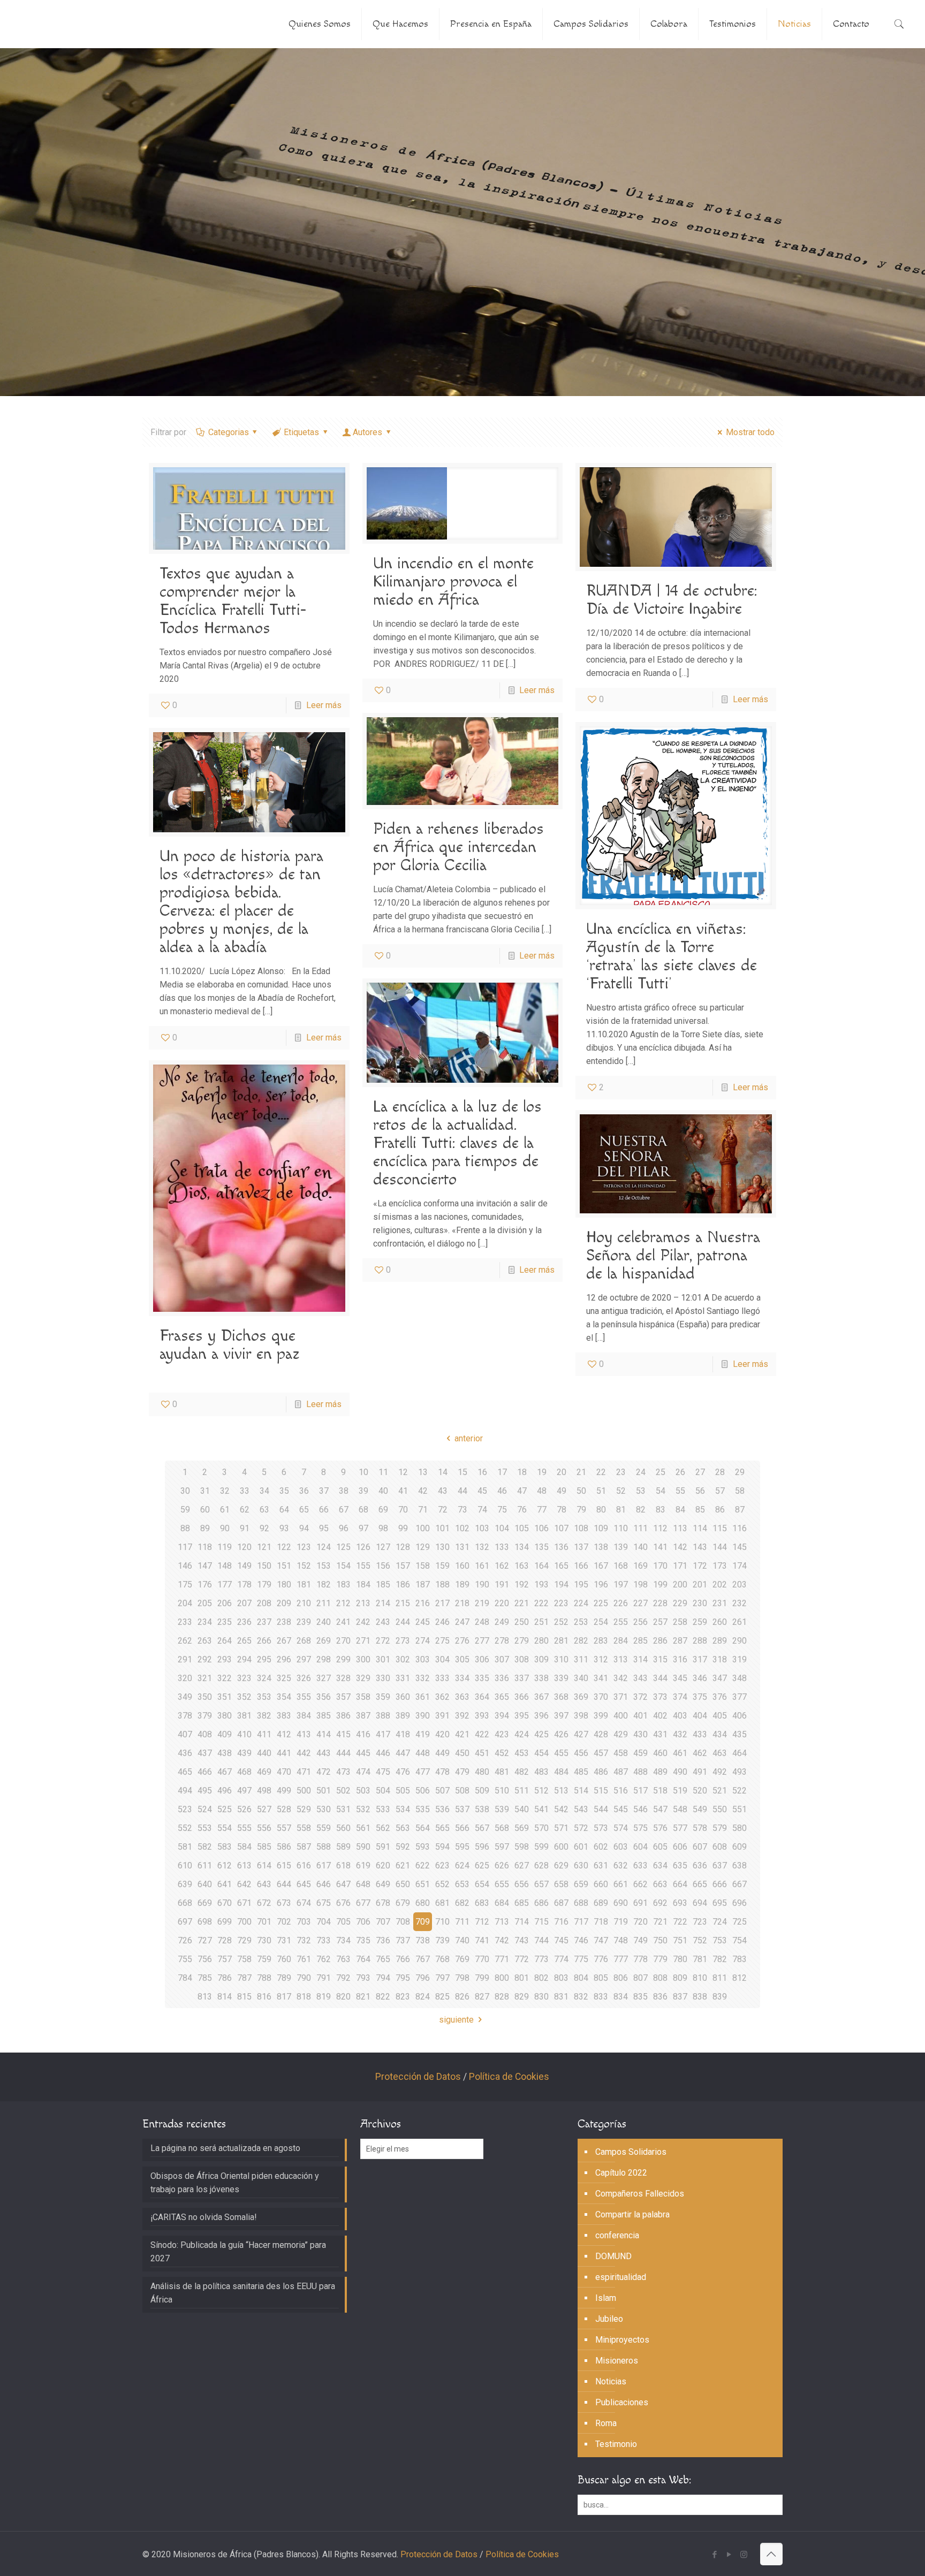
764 (363, 1959)
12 (403, 1472)
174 (740, 1566)
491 (700, 1772)
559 (324, 1828)
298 (324, 1659)
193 (541, 1585)
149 (244, 1566)
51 (601, 1491)
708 (403, 1922)
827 (482, 1997)
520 (700, 1791)
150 (264, 1566)
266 (264, 1641)
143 (700, 1547)
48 (542, 1491)
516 (621, 1791)
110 (621, 1528)
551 (740, 1809)
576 (660, 1828)
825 (442, 1997)
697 (185, 1922)
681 (442, 1903)
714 (522, 1922)
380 (225, 1716)
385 (324, 1716)
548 (680, 1809)
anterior (468, 1438)
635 (680, 1865)
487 (621, 1772)
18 (522, 1472)
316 (680, 1659)
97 (363, 1528)
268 (304, 1641)
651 (423, 1884)
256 (640, 1622)
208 (264, 1603)
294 (244, 1659)
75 (502, 1510)
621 (403, 1865)
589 (343, 1847)
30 (185, 1491)
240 (324, 1622)
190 (482, 1585)
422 (482, 1734)
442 (304, 1753)
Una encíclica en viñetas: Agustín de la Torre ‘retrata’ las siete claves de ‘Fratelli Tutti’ (672, 956)
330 (383, 1678)
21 (581, 1472)
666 (720, 1884)
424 (522, 1734)
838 (700, 1997)
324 (264, 1678)
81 (621, 1510)
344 (660, 1678)
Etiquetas (301, 432)
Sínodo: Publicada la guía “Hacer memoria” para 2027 (238, 2252)
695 (720, 1903)
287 (680, 1641)
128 (403, 1547)
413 (304, 1734)
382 (264, 1716)
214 (383, 1603)
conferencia (617, 2235)
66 (324, 1510)
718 (601, 1922)
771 (502, 1959)
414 (324, 1734)
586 (284, 1847)
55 (680, 1491)
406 (740, 1716)
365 (502, 1697)
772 (522, 1959)
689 (601, 1903)
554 (225, 1828)
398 (581, 1716)
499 (284, 1791)
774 (561, 1959)
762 (324, 1959)
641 (225, 1884)
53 (641, 1491)
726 (185, 1940)
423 (502, 1734)
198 (640, 1585)
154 (343, 1566)
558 (304, 1828)
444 (343, 1753)
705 (343, 1922)
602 (601, 1847)
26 (680, 1472)
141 (660, 1547)
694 (700, 1903)
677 (363, 1903)
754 (740, 1940)
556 (264, 1828)
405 (720, 1716)
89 (205, 1528)
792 (343, 1978)
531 (343, 1809)
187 (423, 1585)
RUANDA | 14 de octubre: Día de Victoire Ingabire (672, 600)
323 (244, 1678)
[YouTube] (729, 2555)
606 (680, 1847)
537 (462, 1809)
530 (324, 1809)
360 (403, 1697)
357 (343, 1697)
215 (403, 1603)
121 (264, 1547)
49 (562, 1491)
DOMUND (613, 2256)
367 (541, 1697)
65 (304, 1510)
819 (324, 1997)
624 (462, 1865)
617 (324, 1865)
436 (185, 1753)
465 (185, 1772)
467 (225, 1772)
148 (225, 1566)
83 (661, 1510)
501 (324, 1791)
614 (264, 1865)
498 (264, 1791)
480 (482, 1772)
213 (363, 1603)
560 (343, 1828)
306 (482, 1659)
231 (720, 1603)
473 (343, 1772)
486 (601, 1772)
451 (482, 1753)
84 (680, 1510)
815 (244, 1997)
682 (462, 1903)
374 (680, 1697)
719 (621, 1922)
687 (561, 1903)
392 (462, 1716)
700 (244, 1922)
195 (581, 1585)
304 (442, 1659)
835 (640, 1997)
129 (423, 1547)
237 (264, 1622)
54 (661, 1491)
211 (324, 1603)
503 (363, 1791)
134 (522, 1547)
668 (185, 1903)
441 (284, 1753)
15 (462, 1472)
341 (601, 1678)
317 (700, 1659)
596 (482, 1847)
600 (561, 1847)
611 (205, 1865)
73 (462, 1510)
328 (343, 1678)
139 (621, 1547)
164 (541, 1566)
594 (442, 1847)
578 (700, 1828)
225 (601, 1603)
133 (502, 1547)
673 (284, 1903)
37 (324, 1491)
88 (185, 1528)
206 (225, 1603)
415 (343, 1734)
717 (581, 1922)
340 (581, 1678)
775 (581, 1959)
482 (522, 1772)
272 (383, 1641)
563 (403, 1828)
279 (522, 1641)
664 (680, 1884)
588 (324, 1847)
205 (205, 1603)
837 (680, 1997)
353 (264, 1697)
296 (284, 1659)
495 (205, 1791)
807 (640, 1978)
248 (482, 1622)
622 (423, 1865)
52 (621, 1491)
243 (383, 1622)
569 (522, 1828)
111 (640, 1528)
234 (205, 1622)
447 (403, 1753)
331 (403, 1678)
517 (640, 1791)
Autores (367, 432)
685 (522, 1903)
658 (561, 1884)
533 (383, 1809)
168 (621, 1566)
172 (700, 1566)
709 (423, 1922)
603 (621, 1847)
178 (244, 1585)
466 (205, 1772)
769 (462, 1959)
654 (482, 1884)
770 (482, 1959)
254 (601, 1622)
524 (205, 1809)
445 (363, 1753)
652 (442, 1884)
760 (284, 1959)
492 (720, 1772)
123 (304, 1547)
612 (225, 1865)
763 (343, 1959)
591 (383, 1847)
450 (462, 1753)
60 (205, 1510)
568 (502, 1828)
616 (304, 1865)
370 (601, 1697)
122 (284, 1547)
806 (621, 1978)
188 (442, 1585)
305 (462, 1659)
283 (601, 1641)
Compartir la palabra (632, 2214)
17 (502, 1472)
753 (720, 1940)
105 (522, 1528)
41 (403, 1491)
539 (502, 1809)
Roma (606, 2423)
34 (264, 1491)
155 (363, 1566)
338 (541, 1678)
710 (442, 1922)
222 (541, 1603)
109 (601, 1528)
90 (225, 1528)
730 (264, 1940)
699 (225, 1922)
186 (403, 1585)
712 (482, 1922)
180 (284, 1585)
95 (324, 1528)
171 (680, 1566)
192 (522, 1585)
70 (403, 1510)
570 (541, 1828)
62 (245, 1510)
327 (324, 1678)
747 (601, 1940)
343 (640, 1678)
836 (660, 1997)
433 (700, 1734)
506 (423, 1791)
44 (462, 1491)
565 (442, 1828)
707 (383, 1922)
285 (640, 1641)
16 (482, 1472)
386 (343, 1716)
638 (740, 1865)
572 (581, 1828)
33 (245, 1491)
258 (680, 1622)
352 (244, 1697)
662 (640, 1884)
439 (244, 1753)
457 (601, 1753)
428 (601, 1734)
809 (680, 1978)
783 (740, 1959)
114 (700, 1528)
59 (185, 1510)
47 (522, 1491)
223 (561, 1603)
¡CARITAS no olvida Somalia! (204, 2217)
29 (740, 1472)
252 (561, 1622)
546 (640, 1809)
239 (304, 1622)
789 (284, 1978)
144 (720, 1547)
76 (522, 1510)
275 (442, 1641)
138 (601, 1547)
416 (363, 1734)
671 (244, 1903)
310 (561, 1659)
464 (740, 1753)
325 (284, 1678)
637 (720, 1865)
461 (680, 1753)
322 (225, 1678)
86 (720, 1510)
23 (621, 1472)
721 (660, 1922)
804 (581, 1978)
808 (660, 1978)
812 (740, 1978)
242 (363, 1622)
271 (363, 1641)
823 (403, 1997)
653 (462, 1884)
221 (522, 1603)
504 (383, 1791)
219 (482, 1603)
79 (581, 1510)
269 (324, 1641)
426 (561, 1734)
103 (482, 1528)
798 (462, 1978)
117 (185, 1547)
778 (640, 1959)
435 (740, 1734)
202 (720, 1585)
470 (284, 1772)
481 (502, 1772)
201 (700, 1585)
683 (482, 1903)
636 (700, 1865)
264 (225, 1641)
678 (383, 1903)
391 (442, 1716)
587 (304, 1847)
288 (700, 1641)
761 (304, 1959)
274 (423, 1641)
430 (640, 1734)
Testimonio (616, 2444)
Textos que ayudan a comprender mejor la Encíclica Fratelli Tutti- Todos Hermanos (233, 601)
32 (225, 1491)
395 (522, 1716)
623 (442, 1865)
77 (542, 1510)
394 (502, 1716)
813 (205, 1997)
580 (740, 1828)
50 (581, 1491)
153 (324, 1566)
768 (442, 1959)
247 (462, 1622)
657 (541, 1884)
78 (562, 1510)
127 (383, 1547)
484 (561, 1772)
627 (522, 1865)
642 (244, 1884)
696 (740, 1903)
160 (462, 1566)
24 (641, 1472)
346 (700, 1678)
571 (561, 1828)
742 (502, 1940)
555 (244, 1828)
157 (403, 1566)
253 (581, 1622)
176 (205, 1585)
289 (720, 1641)
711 (462, 1922)
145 (740, 1547)
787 (244, 1978)
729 (244, 1940)
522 (740, 1791)
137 (581, 1547)
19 (542, 1472)
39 (363, 1491)
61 (225, 1510)
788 (264, 1978)
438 (225, 1753)
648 (363, 1884)
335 (482, 1678)
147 (205, 1566)
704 (324, 1922)
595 (462, 1847)
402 (660, 1716)
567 (482, 1828)
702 (284, 1922)
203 (740, 1585)
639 (185, 1884)
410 (244, 1734)
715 (541, 1922)
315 (660, 1659)
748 (621, 1940)
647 (343, 1884)
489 (660, 1772)
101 (442, 1528)
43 (443, 1491)
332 (423, 1678)
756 (205, 1959)
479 (462, 1772)
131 (462, 1547)
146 (185, 1566)
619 (363, 1865)
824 (423, 1997)
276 (462, 1641)
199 (660, 1585)
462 (700, 1753)
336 (502, 1678)
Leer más (324, 705)
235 (225, 1622)
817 (284, 1997)
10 (363, 1472)
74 (482, 1510)
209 (284, 1603)
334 (462, 1678)
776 (601, 1959)
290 (740, 1641)
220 (502, 1603)
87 (740, 1510)
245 (423, 1622)
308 (522, 1659)
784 (185, 1978)
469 (264, 1772)
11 (383, 1472)
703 (304, 1922)
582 (205, 1847)
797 (442, 1978)
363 (462, 1697)
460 (660, 1753)
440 (264, 1753)
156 (383, 1566)
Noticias (611, 2381)
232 (740, 1603)
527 (264, 1809)
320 (185, 1678)
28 (720, 1472)
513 (561, 1791)
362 (442, 1697)
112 (660, 1528)
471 (304, 1772)
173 (720, 1566)
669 (205, 1903)
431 (660, 1734)
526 (244, 1809)
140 (640, 1547)
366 (522, 1697)
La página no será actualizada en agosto (225, 2148)
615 (284, 1865)
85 (700, 1510)
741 (482, 1940)
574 (621, 1828)
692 (660, 1903)
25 (661, 1472)
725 (740, 1922)
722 (680, 1922)
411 (264, 1734)
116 (740, 1528)
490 (680, 1772)
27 (700, 1472)
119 (225, 1547)
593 (423, 1847)
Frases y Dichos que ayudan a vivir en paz (230, 1345)
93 (284, 1528)
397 (561, 1716)
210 (304, 1603)
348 (740, 1678)
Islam (606, 2298)
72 (443, 1510)
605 (660, 1847)
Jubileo (609, 2319)
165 (561, 1566)
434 (720, 1734)
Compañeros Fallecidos (640, 2194)
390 (423, 1716)
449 (442, 1753)
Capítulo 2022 (621, 2173)
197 (621, 1585)
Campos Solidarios (631, 2152)
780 (680, 1959)
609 (740, 1847)
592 (403, 1847)
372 (640, 1697)
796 (423, 1978)
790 (304, 1978)
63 (264, 1510)
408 (205, 1734)
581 (185, 1847)
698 (205, 1922)
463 (720, 1753)
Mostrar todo (750, 432)
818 (304, 1997)
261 (740, 1622)
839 (720, 1997)
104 (502, 1528)
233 (185, 1622)
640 (205, 1884)
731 (284, 1940)
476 (403, 1772)
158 (423, 1566)
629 (561, 1865)
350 (205, 1697)
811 (720, 1978)
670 (225, 1903)
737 (403, 1940)
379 (205, 1716)
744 (541, 1940)
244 (403, 1622)
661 (621, 1884)
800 (502, 1978)
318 (720, 1659)
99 (403, 1528)
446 (383, 1753)
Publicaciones (622, 2402)
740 (462, 1940)
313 (621, 1659)
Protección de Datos (418, 2077)
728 (225, 1940)
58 (740, 1491)
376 (720, 1697)
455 (561, 1753)
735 (363, 1940)
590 (363, 1847)
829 (522, 1997)
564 (423, 1828)
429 (621, 1734)
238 (284, 1622)
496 (225, 1791)
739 (442, 1940)
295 (264, 1659)
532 (363, 1809)
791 (324, 1978)
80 (601, 1510)
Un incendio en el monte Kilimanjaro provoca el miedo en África (453, 582)
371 (621, 1697)
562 (383, 1828)
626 (502, 1865)
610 (185, 1865)
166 (581, 1566)
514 (581, 1791)
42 (423, 1491)
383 (284, 1716)
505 (403, 1791)
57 (720, 1491)
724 (720, 1922)
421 (462, 1734)
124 (324, 1547)
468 (244, 1772)
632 (621, 1865)
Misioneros (617, 2361)
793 (363, 1978)
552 (185, 1828)
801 (522, 1978)
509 (482, 1791)
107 (561, 1528)
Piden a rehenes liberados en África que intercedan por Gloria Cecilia (458, 847)
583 (225, 1847)
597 (502, 1847)
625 (482, 1865)
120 (244, 1547)
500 (304, 1791)
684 (502, 1903)
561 (363, 1828)
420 (442, 1734)
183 (343, 1585)
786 (225, 1978)
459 (640, 1753)
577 (680, 1828)
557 (284, 1828)
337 (522, 1678)
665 (700, 1884)
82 (641, 1510)
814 (225, 1997)
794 (383, 1978)
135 (541, 1547)
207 (244, 1603)
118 (205, 1547)
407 (185, 1734)
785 (205, 1978)
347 (720, 1678)
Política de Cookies (509, 2077)
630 (581, 1865)
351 (225, 1697)
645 (304, 1884)
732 (304, 1940)
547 (660, 1809)
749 (640, 1940)
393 (482, 1716)
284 (621, 1641)
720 (640, 1922)
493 (740, 1772)
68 (363, 1510)
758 (244, 1959)
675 (324, 1903)
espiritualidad (621, 2277)
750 (660, 1940)
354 (284, 1697)
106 (541, 1528)
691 (640, 1903)
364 (482, 1697)
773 (541, 1959)
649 (383, 1884)
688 (581, 1903)
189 (462, 1585)
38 (344, 1491)
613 (244, 1865)
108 (581, 1528)
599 (541, 1847)
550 (720, 1809)
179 (264, 1585)
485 (581, 1772)
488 (640, 1772)
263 (205, 1641)
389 (403, 1716)
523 (185, 1809)
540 (522, 1809)
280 (541, 1641)
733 (324, 1940)
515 (601, 1791)
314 (640, 1659)
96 (344, 1528)
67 (344, 1510)
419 (423, 1734)
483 (541, 1772)
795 (403, 1978)
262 (185, 1641)
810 (700, 1978)
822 (383, 1997)
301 (383, 1659)
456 (581, 1753)
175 (185, 1585)
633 (640, 1865)
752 (700, 1940)
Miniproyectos (622, 2340)
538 (482, 1809)
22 (601, 1472)
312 (601, 1659)
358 (363, 1697)
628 (541, 1865)
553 (205, 1828)
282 (581, 1641)
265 (244, 1641)
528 (284, 1809)
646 (324, 1884)
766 (403, 1959)
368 (561, 1697)
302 (403, 1659)
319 (740, 1659)
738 (423, 1940)
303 (423, 1659)
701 (264, 1922)
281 (561, 1641)
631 (601, 1865)
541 (541, 1809)
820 (343, 1997)
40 (383, 1491)
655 (502, 1884)
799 (482, 1978)
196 (601, 1585)
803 (561, 1978)
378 (185, 1716)
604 (640, 1847)
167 (601, 1566)
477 (423, 1772)
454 (541, 1753)
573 (601, 1828)
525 (225, 1809)
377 (740, 1697)
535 (423, 1809)
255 (621, 1622)
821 (363, 1997)
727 (205, 1940)
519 (680, 1791)
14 (443, 1472)
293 (225, 1659)
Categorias (229, 432)
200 (680, 1585)
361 (423, 1697)
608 (720, 1847)
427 (581, 1734)
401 (640, 1716)
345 (680, 1678)
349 (185, 1697)
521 (720, 1791)
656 (522, 1884)
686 (541, 1903)
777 (621, 1959)
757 (225, 1959)
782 (720, 1959)
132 (482, 1547)
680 (423, 1903)
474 (363, 1772)
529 (304, 1809)
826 (462, 1997)
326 (304, 1678)
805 (601, 1978)
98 (383, 1528)
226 (621, 1603)
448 (423, 1753)
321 (205, 1678)
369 (581, 1697)
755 (185, 1959)
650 (403, 1884)
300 (363, 1659)
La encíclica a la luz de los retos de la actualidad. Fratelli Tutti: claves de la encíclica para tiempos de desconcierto (457, 1143)
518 (660, 1791)
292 (205, 1659)
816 (264, 1997)
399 (601, 1716)
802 (541, 1978)
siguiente (456, 2020)
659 (581, 1884)
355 (304, 1697)
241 (343, 1622)
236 (244, 1622)
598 (522, 1847)
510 (502, 1791)
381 (244, 1716)
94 (304, 1528)
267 (284, 1641)
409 (225, 1734)
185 (383, 1585)
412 (284, 1734)
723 (700, 1922)
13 (423, 1472)
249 (502, 1622)
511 (522, 1791)
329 (363, 1678)
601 (581, 1847)
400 (621, 1716)
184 (363, 1585)
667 (740, 1884)
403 (680, 1716)
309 (541, 1659)
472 (324, 1772)
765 (383, 1959)
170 (660, 1566)
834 (621, 1997)
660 (601, 1884)
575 (640, 1828)
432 (680, 1734)
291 (185, 1659)
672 (264, 1903)
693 (680, 1903)
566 (462, 1828)
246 (442, 1622)
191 (502, 1585)
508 (462, 1791)
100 (423, 1528)
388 (383, 1716)
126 (363, 1547)
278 (502, 1641)
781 (700, 1959)
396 (541, 1716)
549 (700, 1809)
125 (343, 1547)
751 (680, 1940)
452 (502, 1753)
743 (522, 1940)
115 (720, 1528)
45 (482, 1491)
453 (522, 1753)
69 (383, 1510)
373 (660, 1697)
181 (304, 1585)
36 (304, 1491)
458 (621, 1753)
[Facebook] (715, 2555)
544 (601, 1809)
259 (700, 1622)
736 (383, 1940)
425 (541, 1734)
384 (304, 1716)
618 (343, 1865)
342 (621, 1678)
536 (442, 1809)
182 (324, 1585)
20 (562, 1472)
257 (660, 1622)
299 (343, 1659)
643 (264, 1884)
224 (581, 1603)
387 (363, 1716)
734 (343, 1940)
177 (225, 1585)
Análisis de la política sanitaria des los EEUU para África (243, 2293)
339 (561, 1678)
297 (304, 1659)
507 (442, 1791)
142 (680, 1547)
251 (541, 1622)
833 (601, 1997)
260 (720, 1622)
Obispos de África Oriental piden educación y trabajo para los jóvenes (235, 2183)
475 (383, 1772)
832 (581, 1997)
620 (383, 1865)
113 (680, 1528)
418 (403, 1734)
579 (720, 1828)
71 (423, 1510)
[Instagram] (744, 2555)
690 (621, 1903)
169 (640, 1566)
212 (343, 1603)
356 (324, 1697)
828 (502, 1997)
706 (363, 1922)
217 (442, 1603)
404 (700, 1716)
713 (502, 1922)
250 (522, 1622)
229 (680, 1603)
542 (561, 1809)
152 (304, 1566)
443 (324, 1753)
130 (442, 1547)
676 (343, 1903)
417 (383, 1734)
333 (442, 1678)
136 (561, 1547)
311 (581, 1659)
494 (185, 1791)
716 (561, 1922)
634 (660, 1865)
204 (185, 1603)
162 (502, 1566)
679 (403, 1903)
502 (343, 1791)
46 (502, 1491)
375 (700, 1697)
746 (581, 1940)
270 (343, 1641)
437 (205, 1753)
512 (541, 1791)
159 (442, 1566)
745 (561, 1940)
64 (284, 1510)
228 (660, 1603)
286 (660, 1641)
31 (205, 1491)
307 (502, 1659)
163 (522, 1566)
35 (284, 1491)
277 (482, 1641)
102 (462, 1528)
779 (660, 1959)
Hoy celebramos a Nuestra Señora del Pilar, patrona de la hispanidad (673, 1256)
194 (561, 1585)
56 (700, 1491)
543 (581, 1809)
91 (245, 1528)
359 (383, 1697)
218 (462, 1603)
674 (304, 1903)
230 (700, 1603)
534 (403, 1809)
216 (423, 1603)
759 (264, 1959)
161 (482, 1566)
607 (700, 1847)
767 (423, 1959)
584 (244, 1847)
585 (264, 1847)
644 (284, 1884)
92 (264, 1528)
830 (541, 1997)
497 (244, 1791)
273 (403, 1641)
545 (621, 1809)
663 (660, 1884)
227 (640, 1603)
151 (284, 1566)
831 (561, 1997)
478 (442, 1772)
